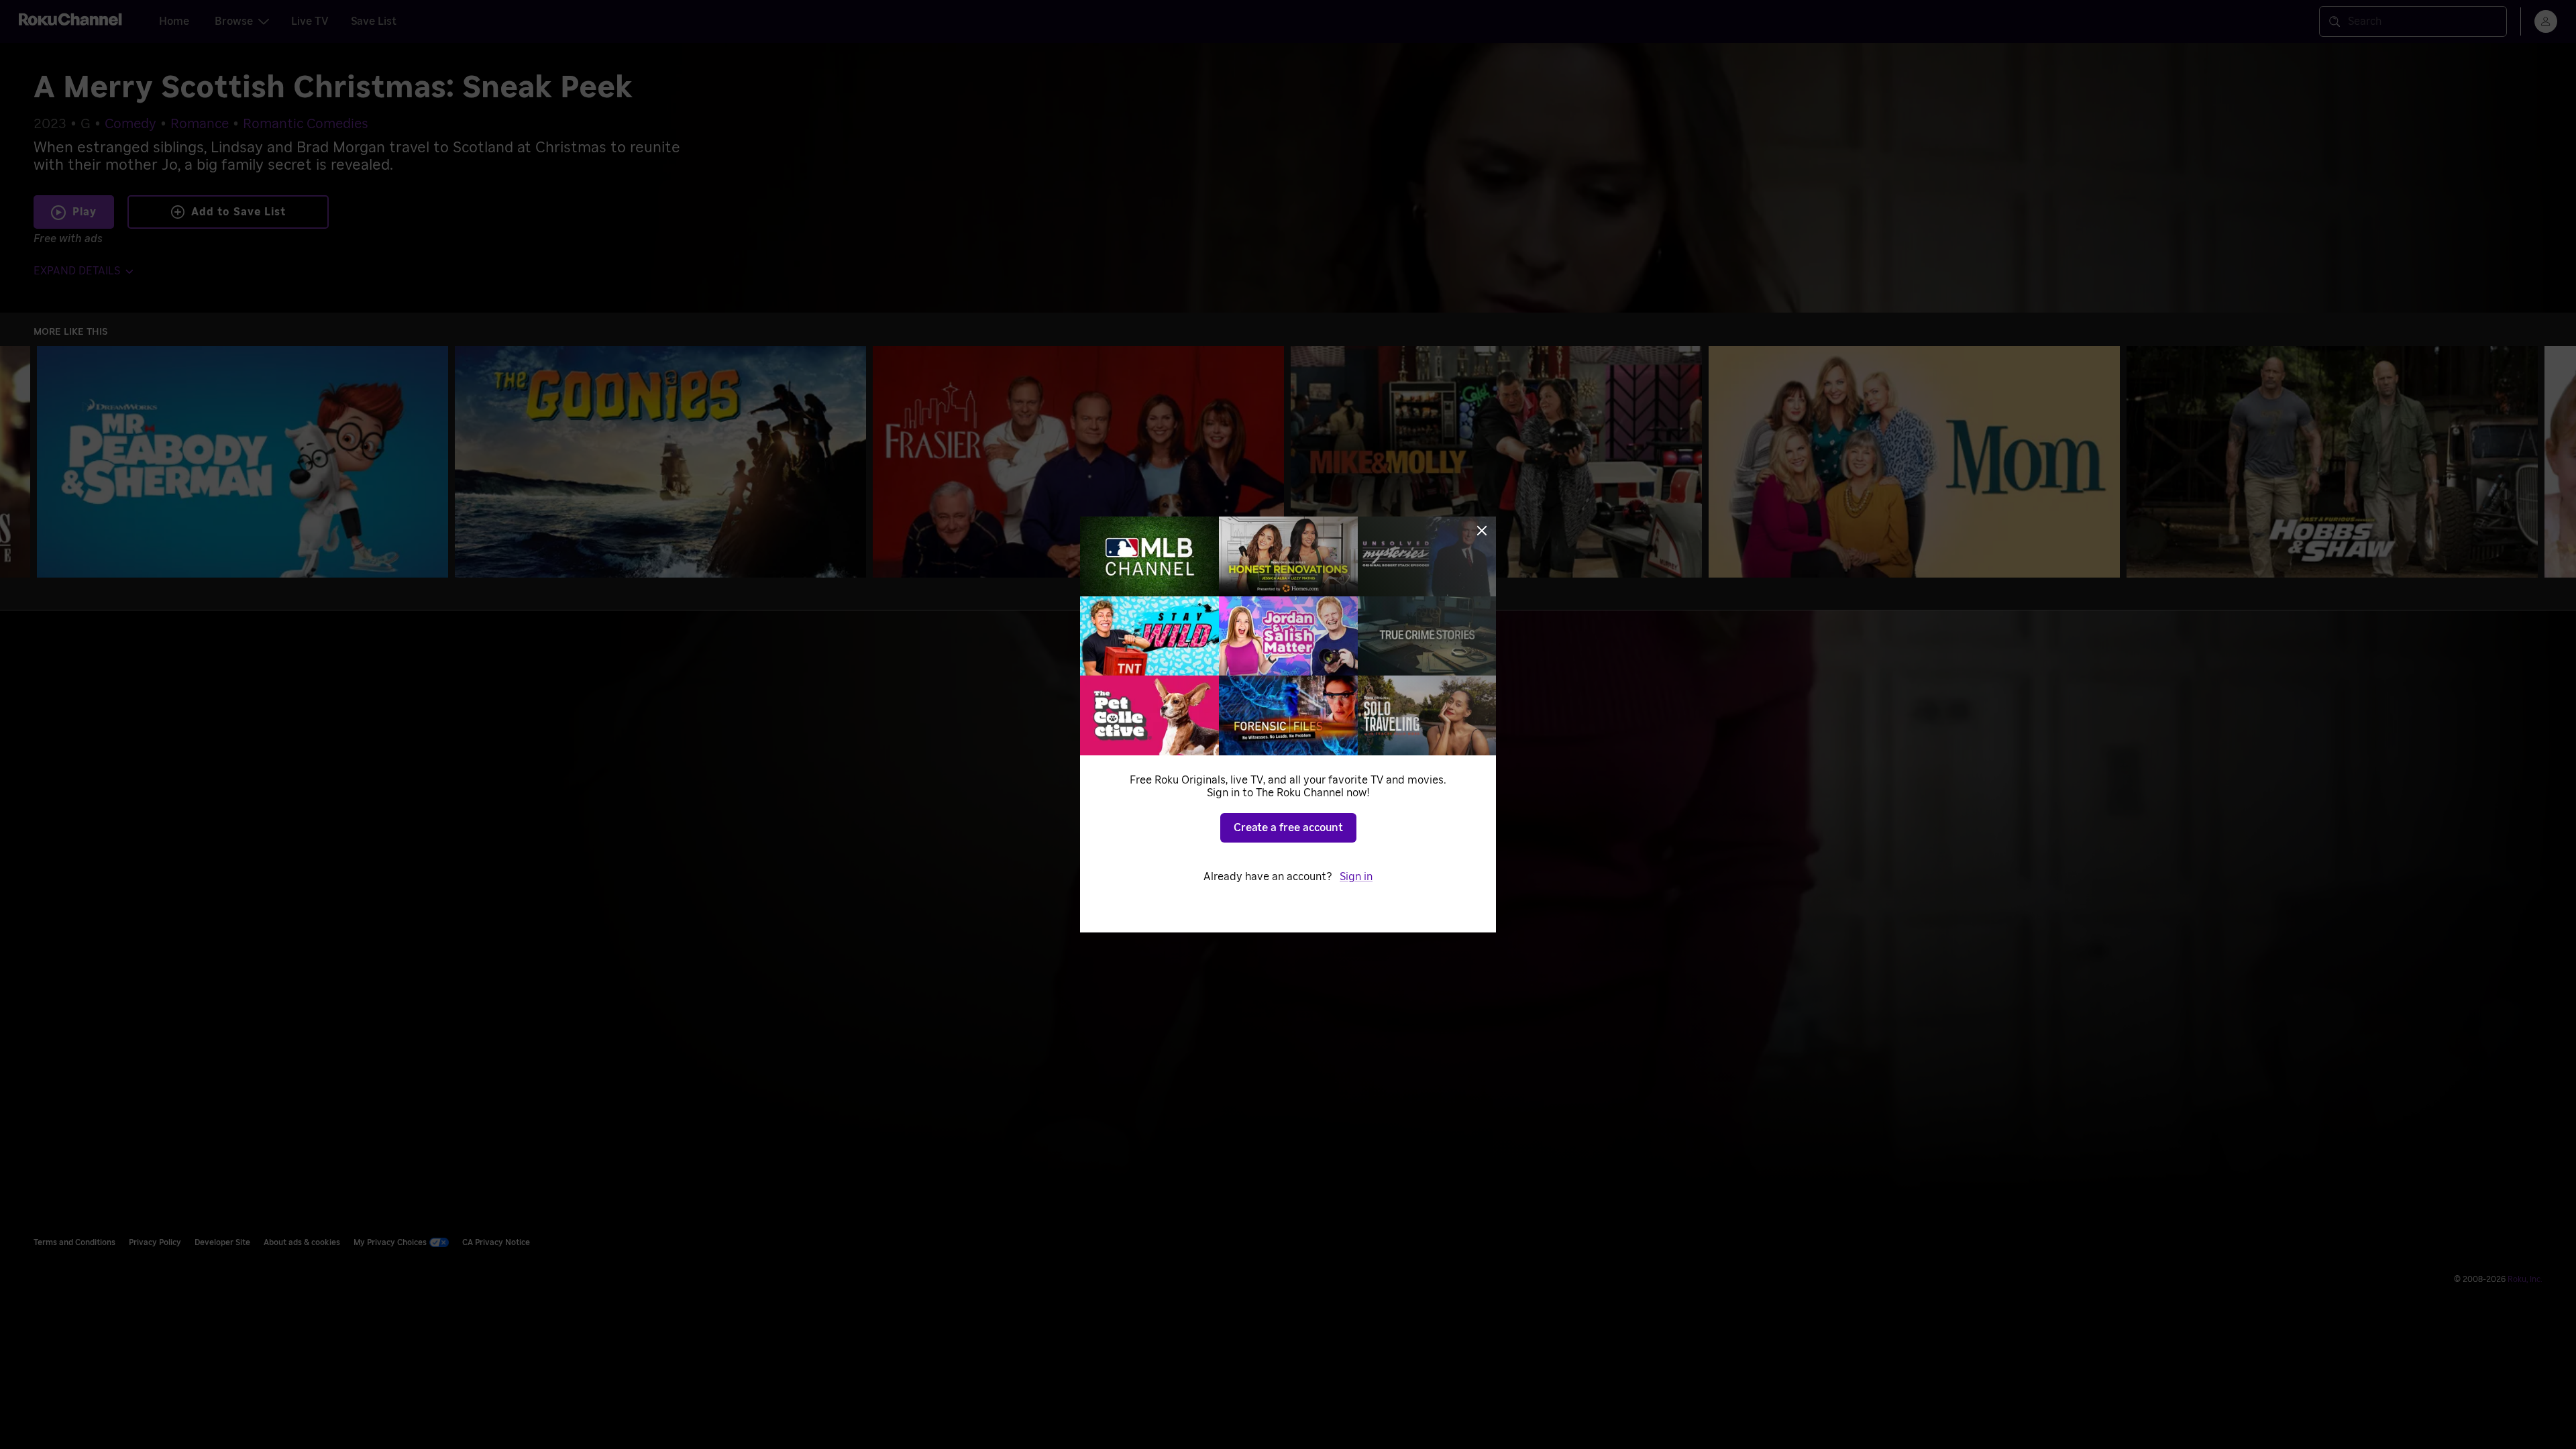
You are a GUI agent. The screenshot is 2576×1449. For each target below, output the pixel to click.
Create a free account (1288, 828)
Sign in (1356, 877)
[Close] (1482, 531)
